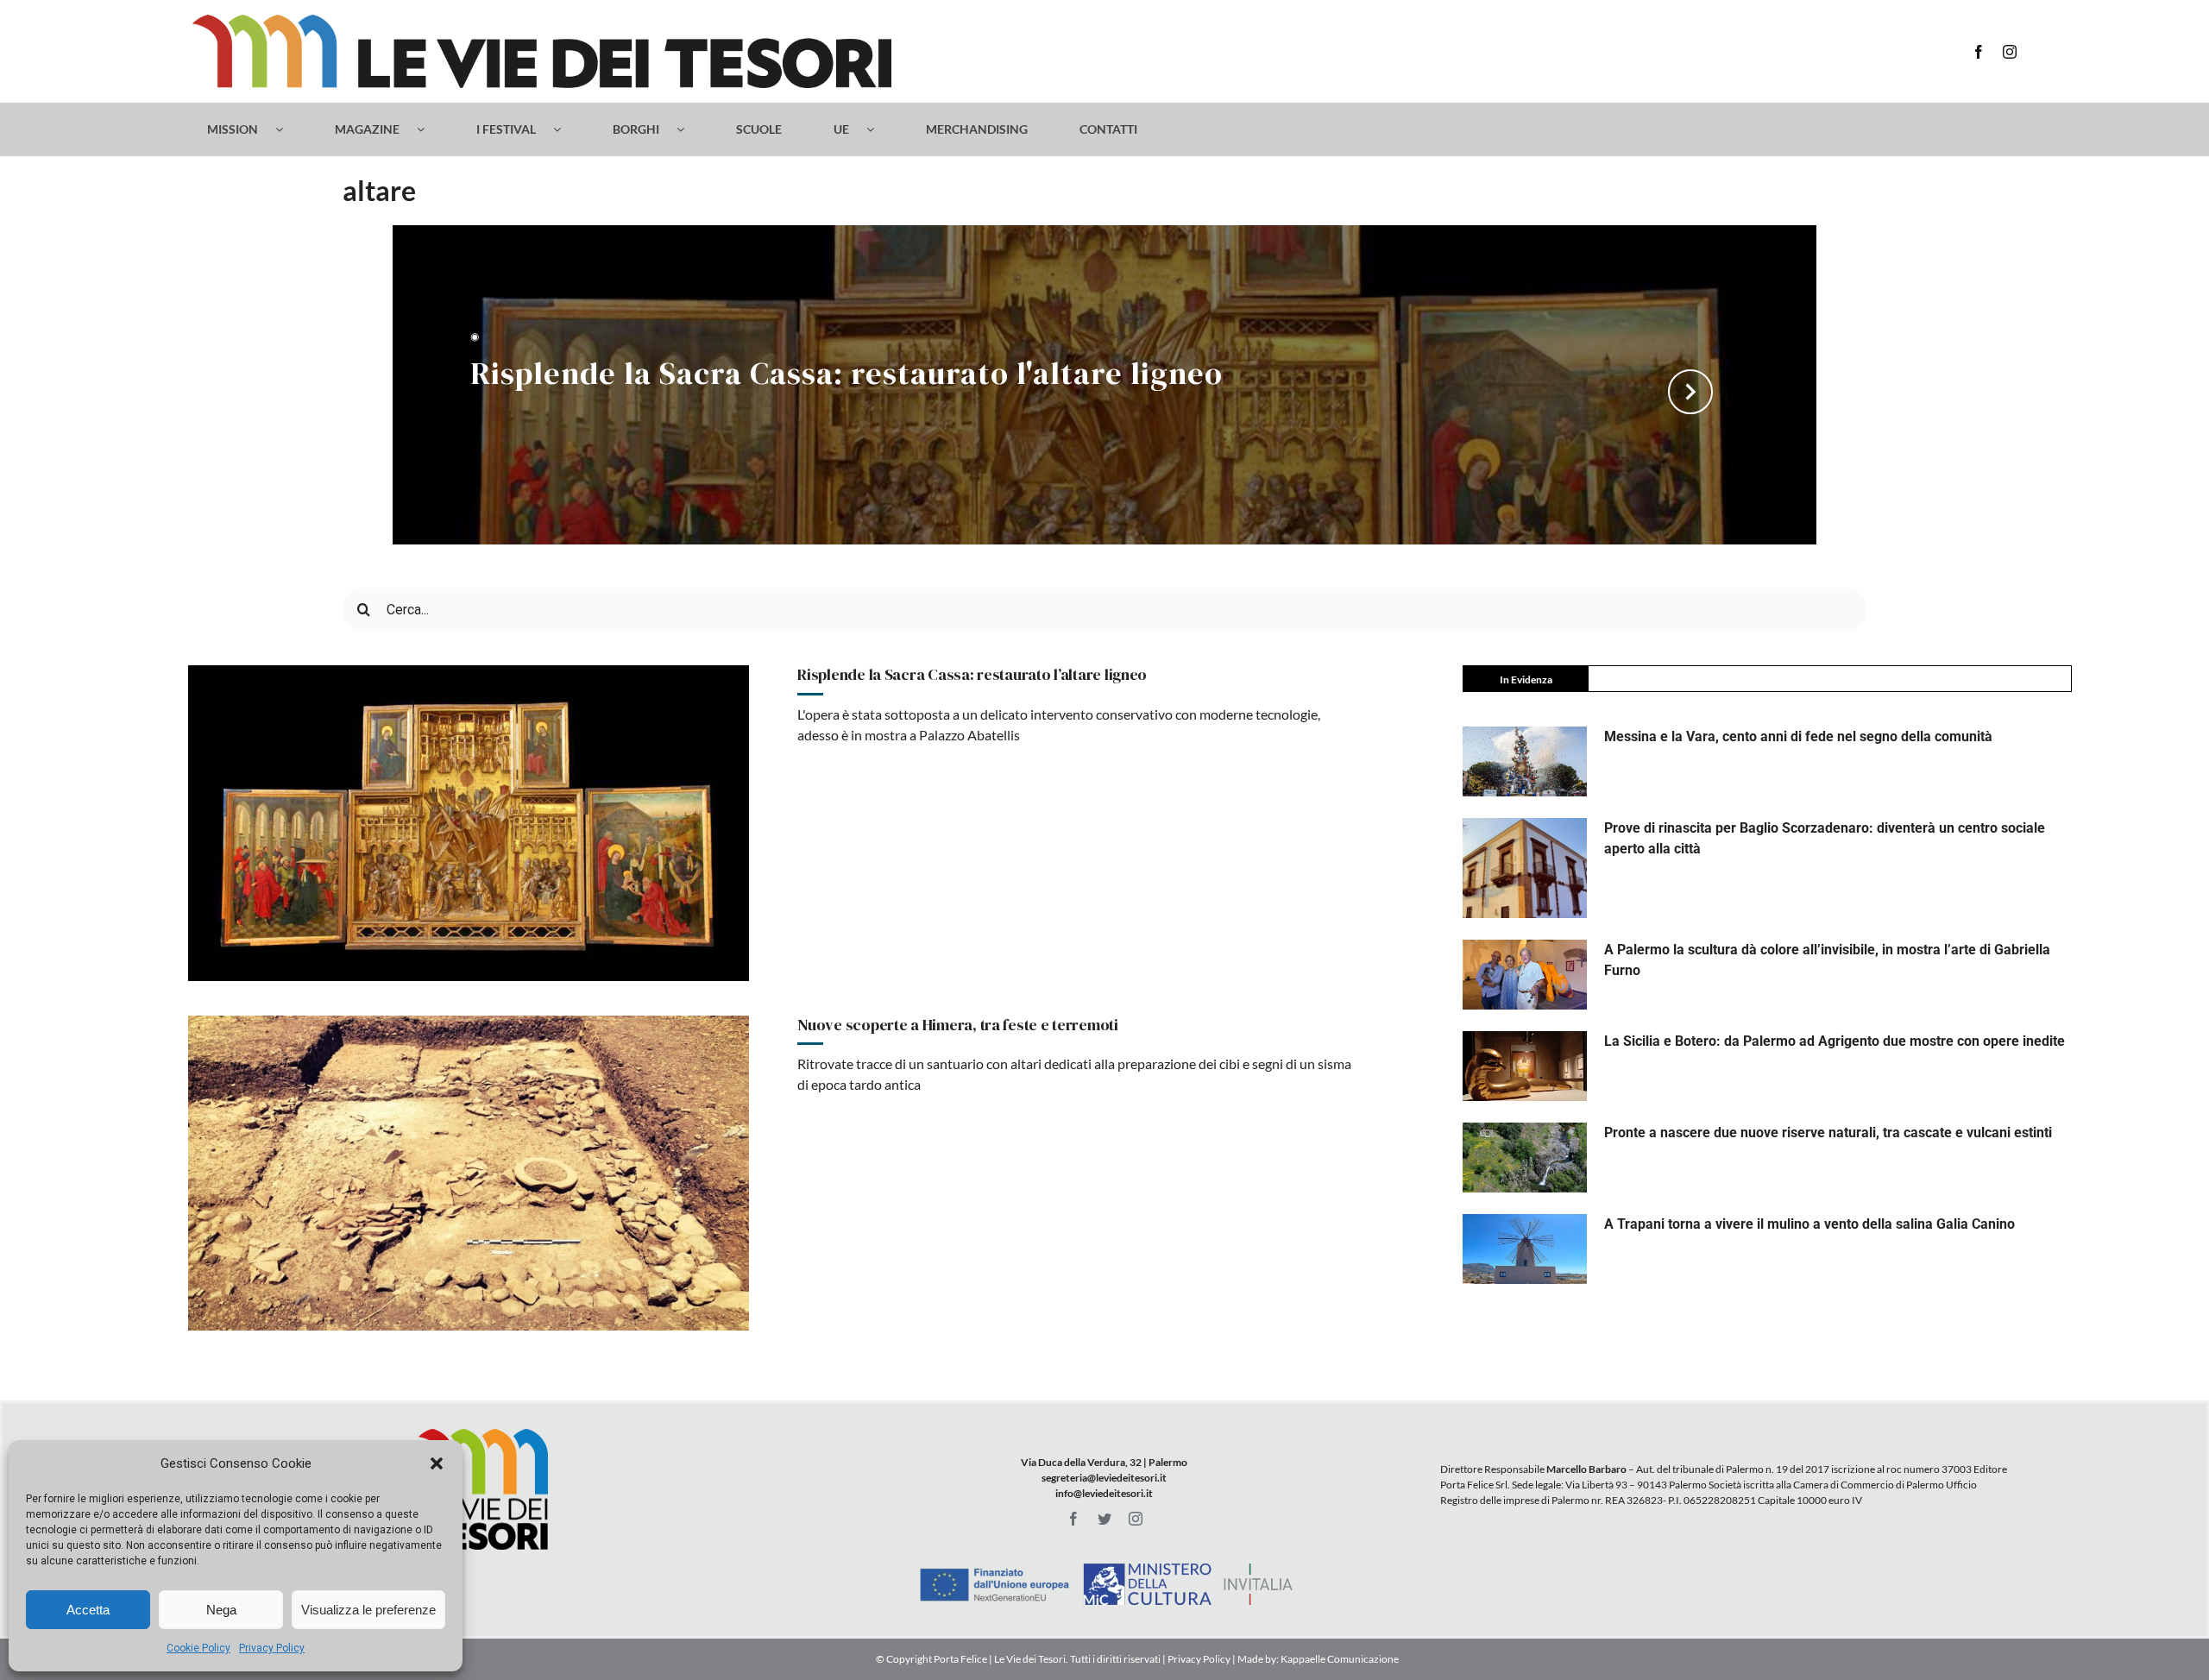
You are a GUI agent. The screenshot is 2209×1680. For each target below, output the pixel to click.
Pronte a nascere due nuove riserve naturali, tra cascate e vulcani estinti (1828, 1133)
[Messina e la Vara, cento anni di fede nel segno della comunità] (1525, 761)
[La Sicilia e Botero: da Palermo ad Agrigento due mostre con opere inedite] (1525, 1066)
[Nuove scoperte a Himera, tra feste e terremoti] (469, 1173)
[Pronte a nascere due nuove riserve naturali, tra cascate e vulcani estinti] (1525, 1158)
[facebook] (1979, 52)
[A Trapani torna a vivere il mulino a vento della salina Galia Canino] (1525, 1249)
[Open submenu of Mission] (288, 129)
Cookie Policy (198, 1648)
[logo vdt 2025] (542, 21)
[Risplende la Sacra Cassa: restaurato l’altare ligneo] (469, 823)
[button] (437, 1463)
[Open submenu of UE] (879, 129)
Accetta (88, 1610)
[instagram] (2010, 52)
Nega (221, 1610)
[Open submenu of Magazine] (429, 129)
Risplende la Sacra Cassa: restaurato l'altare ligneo (846, 375)
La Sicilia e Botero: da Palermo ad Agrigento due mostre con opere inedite (1835, 1041)
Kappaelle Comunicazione (1339, 1659)
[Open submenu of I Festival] (566, 129)
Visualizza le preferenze (368, 1610)
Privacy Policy (272, 1648)
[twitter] (1104, 1519)
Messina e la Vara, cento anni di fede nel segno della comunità (1798, 736)
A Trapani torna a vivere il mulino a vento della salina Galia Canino (1809, 1224)
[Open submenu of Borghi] (689, 129)
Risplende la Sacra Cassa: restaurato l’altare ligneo (972, 674)
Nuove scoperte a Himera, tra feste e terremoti (958, 1025)
